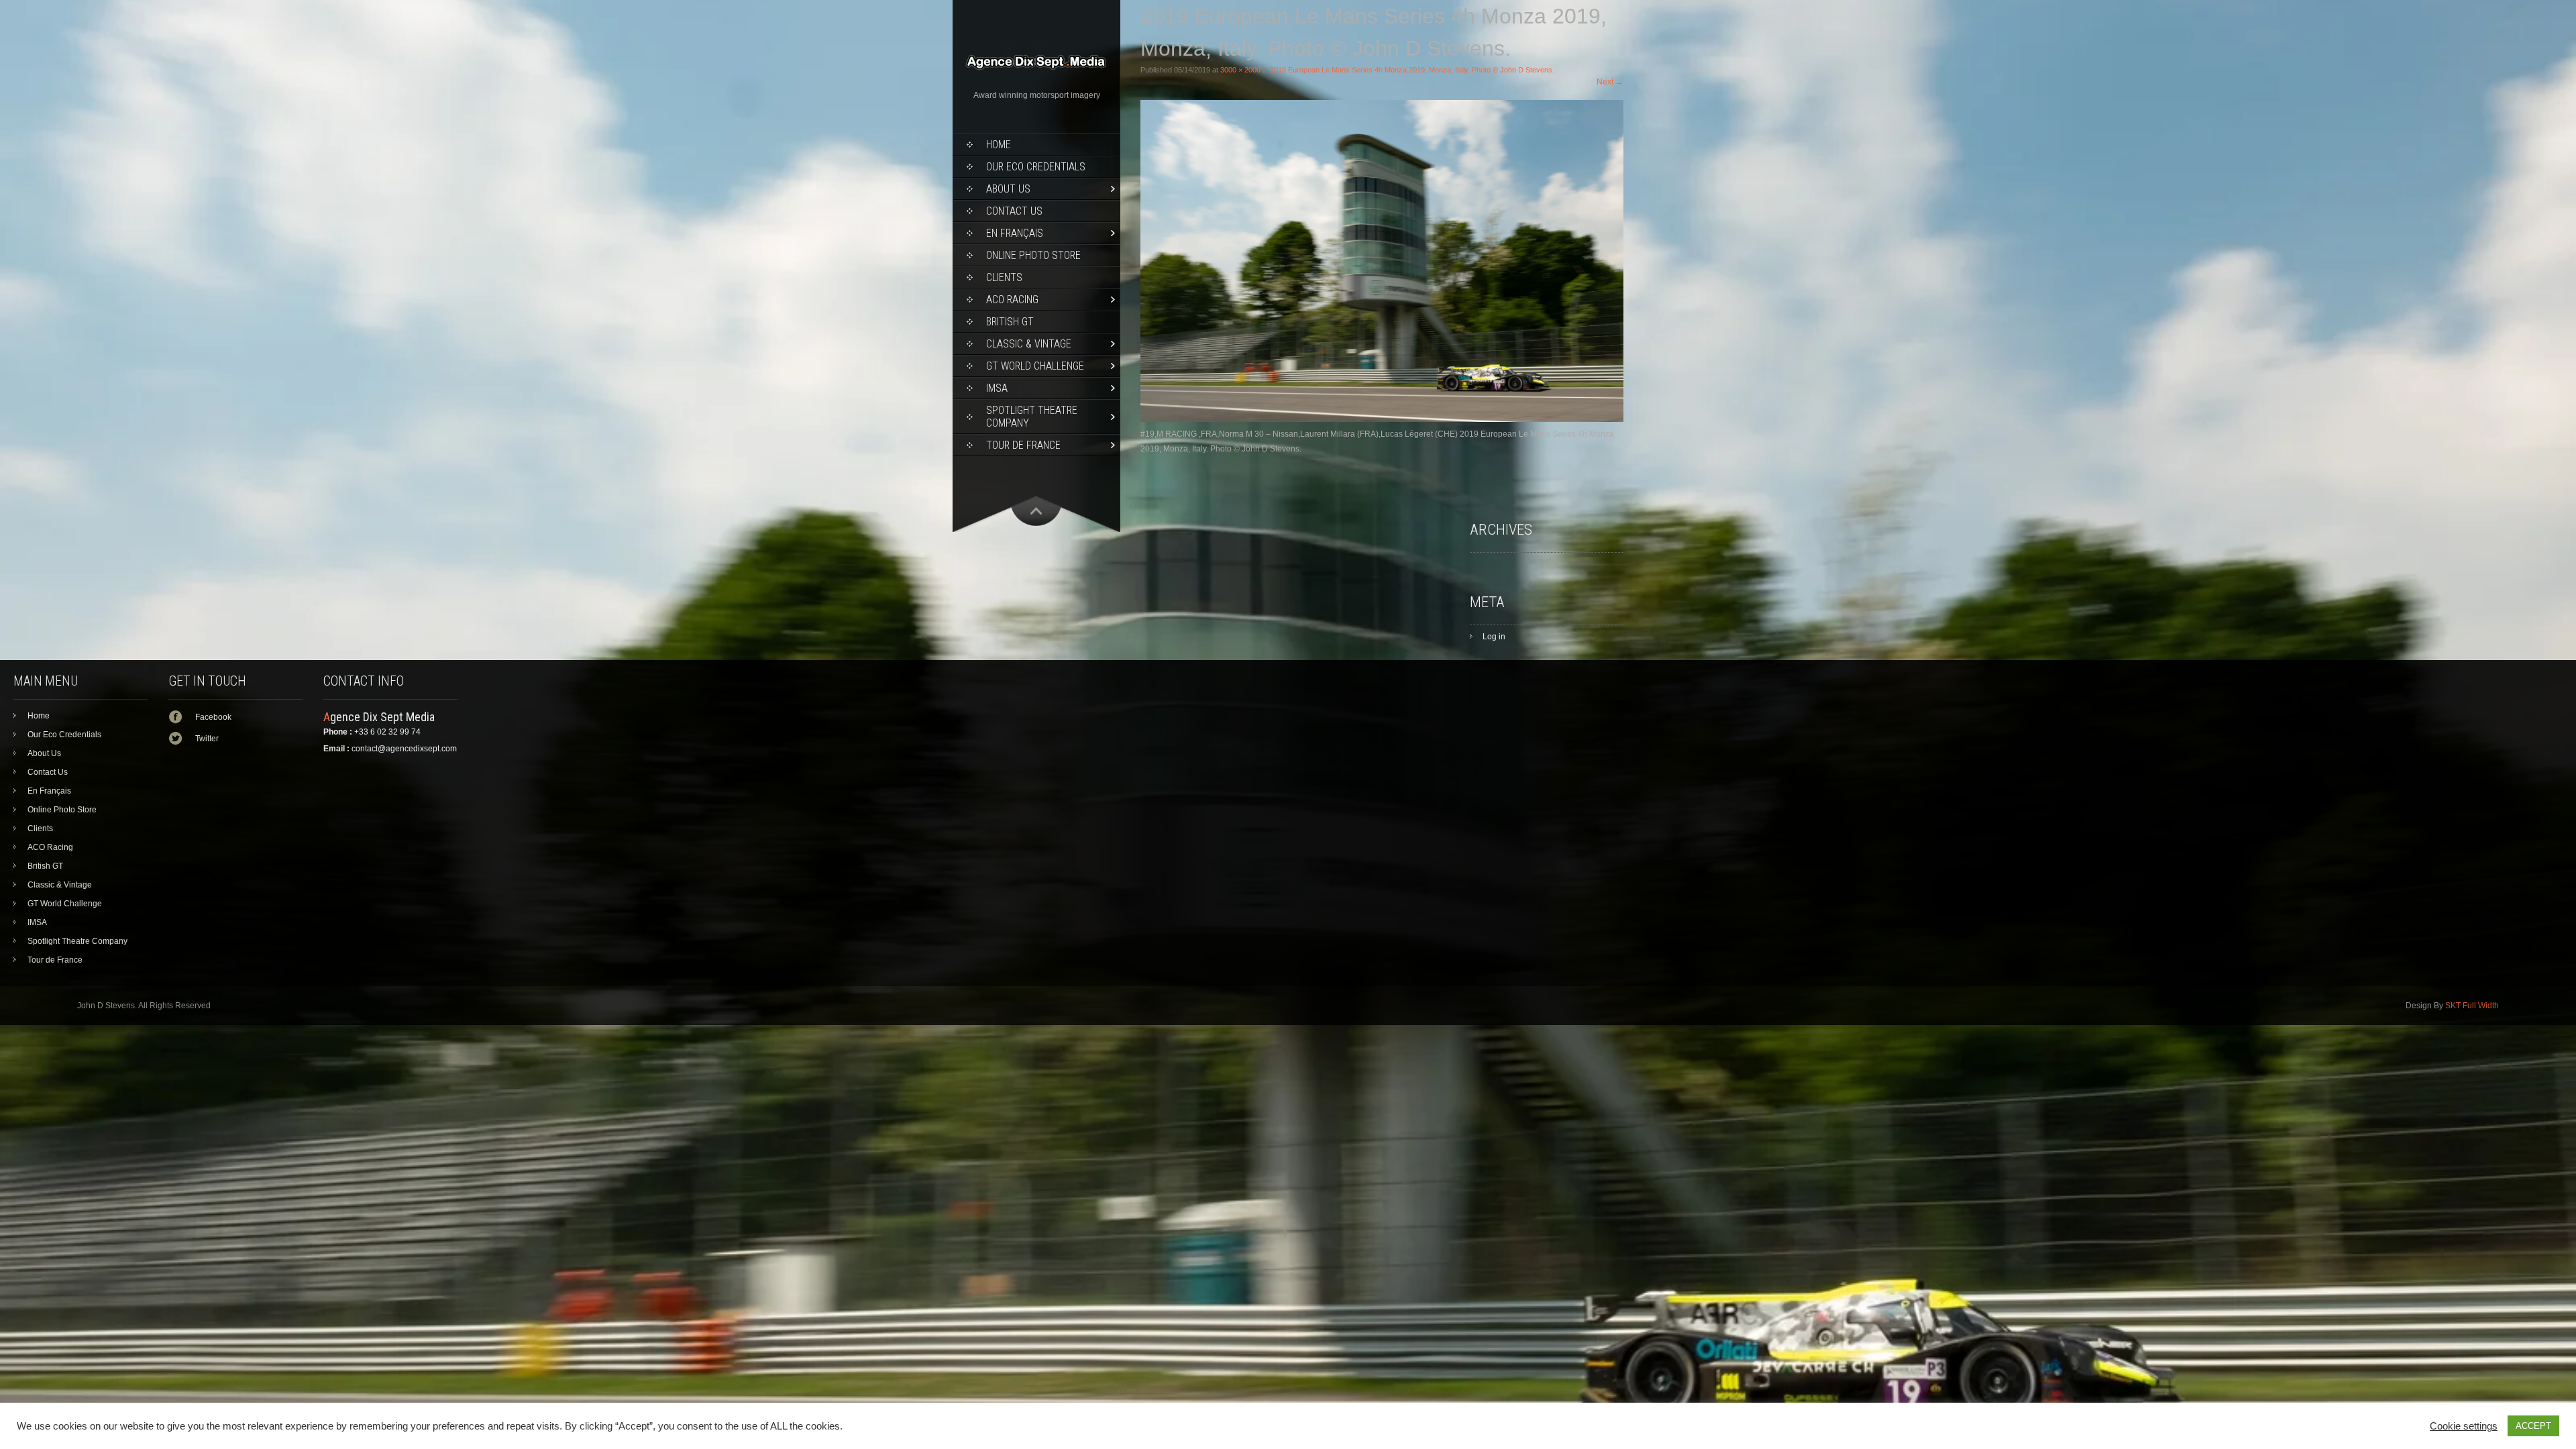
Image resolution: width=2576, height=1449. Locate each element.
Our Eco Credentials (1036, 167)
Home (999, 145)
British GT (1010, 322)
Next (1610, 82)
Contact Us (1014, 211)
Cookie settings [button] (2464, 1426)
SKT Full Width (2472, 1006)
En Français (1015, 233)
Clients (1004, 277)
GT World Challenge (1035, 366)
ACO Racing (1012, 300)
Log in (1494, 637)
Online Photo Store (1033, 255)
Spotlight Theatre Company (1032, 417)
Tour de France (1023, 445)
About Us (1008, 189)
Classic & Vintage (1029, 344)
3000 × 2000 (1240, 70)
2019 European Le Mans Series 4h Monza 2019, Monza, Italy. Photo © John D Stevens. (1412, 70)
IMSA (997, 388)
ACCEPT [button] (2533, 1426)
